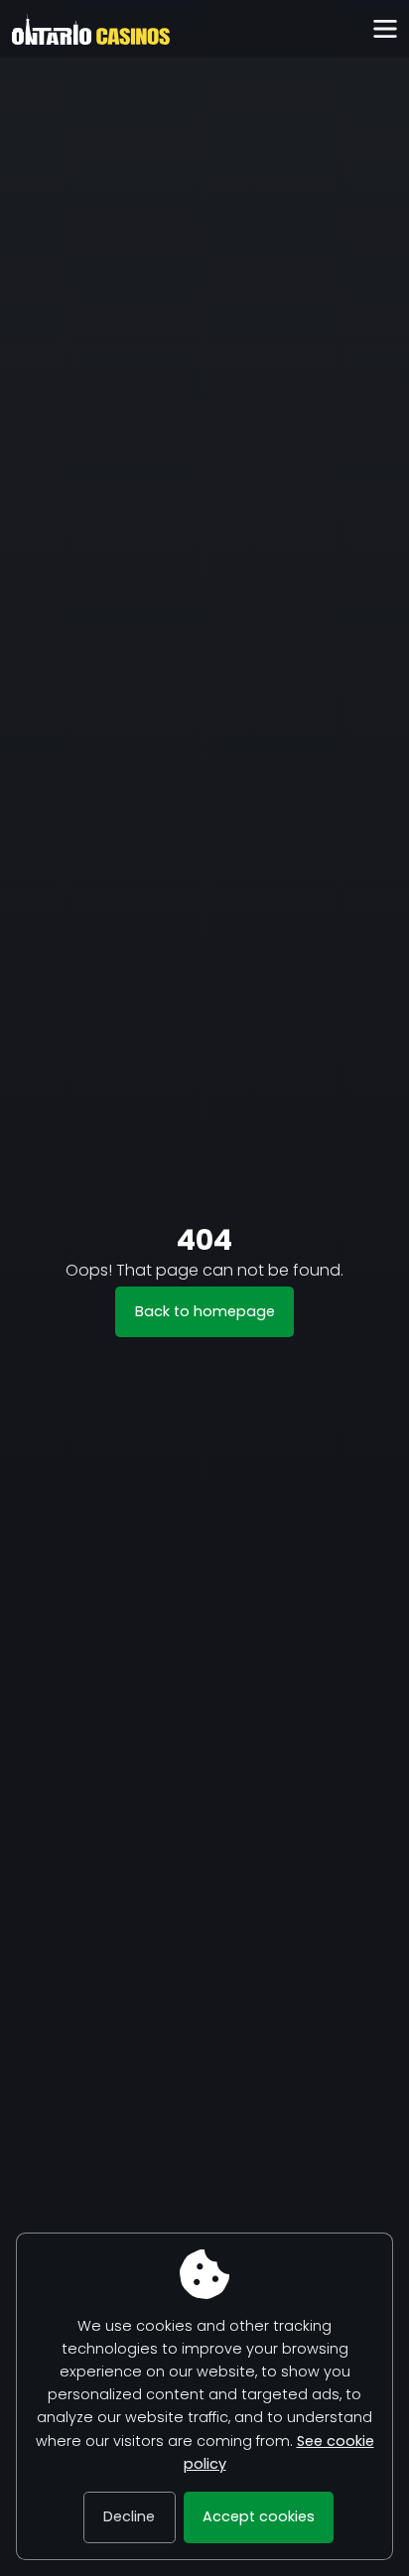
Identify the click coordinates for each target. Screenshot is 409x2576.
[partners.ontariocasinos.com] (91, 29)
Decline (129, 2516)
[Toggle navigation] (385, 29)
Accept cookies (259, 2516)
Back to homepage (205, 1311)
